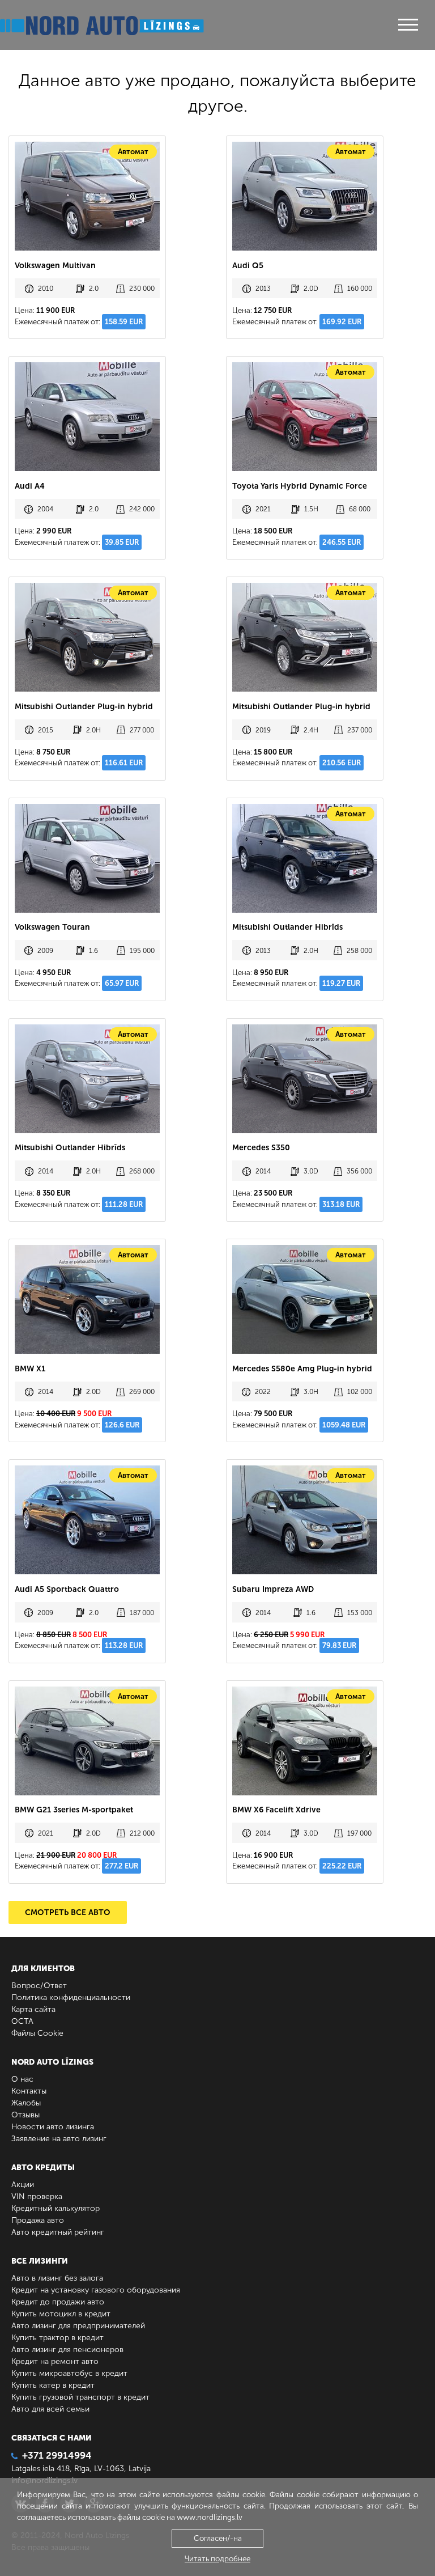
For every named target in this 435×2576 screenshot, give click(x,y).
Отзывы (25, 2115)
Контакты (29, 2091)
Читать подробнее (217, 2559)
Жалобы (26, 2103)
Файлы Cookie (37, 2033)
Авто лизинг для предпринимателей (78, 2326)
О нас (22, 2079)
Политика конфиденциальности (71, 1997)
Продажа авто (38, 2220)
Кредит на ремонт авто (55, 2361)
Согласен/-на (218, 2538)
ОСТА (22, 2021)
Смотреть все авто (68, 1912)
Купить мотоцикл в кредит (61, 2314)
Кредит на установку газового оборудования (96, 2290)
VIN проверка (37, 2196)
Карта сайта (33, 2009)
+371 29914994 (57, 2455)
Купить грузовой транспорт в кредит (80, 2397)
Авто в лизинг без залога (57, 2278)
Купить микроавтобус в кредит (69, 2373)
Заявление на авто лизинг (59, 2139)
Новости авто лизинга (53, 2127)
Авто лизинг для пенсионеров (67, 2350)
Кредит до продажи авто (58, 2302)
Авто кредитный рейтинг (58, 2232)
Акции (23, 2185)
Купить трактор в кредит (57, 2338)
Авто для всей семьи (50, 2409)
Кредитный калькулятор (56, 2208)
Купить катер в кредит (53, 2385)
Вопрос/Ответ (39, 1986)
